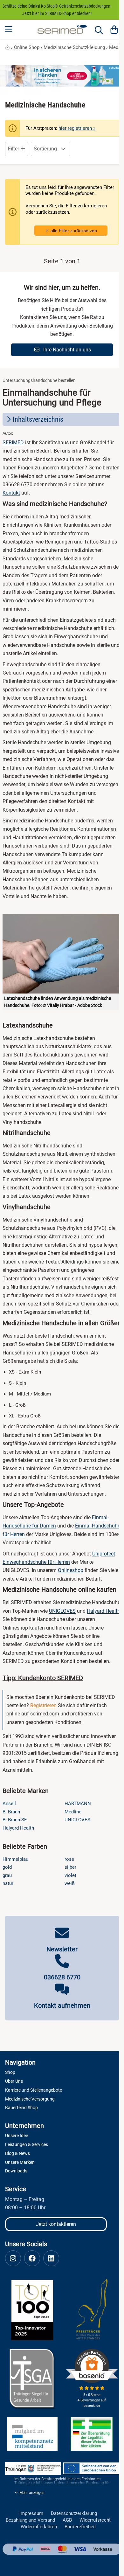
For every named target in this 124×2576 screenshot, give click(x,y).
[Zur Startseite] (62, 29)
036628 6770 (62, 1977)
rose (69, 1859)
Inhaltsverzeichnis (38, 419)
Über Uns (14, 2081)
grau (7, 1875)
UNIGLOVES (62, 1611)
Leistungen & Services (27, 2144)
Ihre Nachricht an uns (66, 350)
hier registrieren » (77, 128)
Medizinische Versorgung (30, 2099)
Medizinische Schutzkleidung (74, 47)
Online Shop (27, 47)
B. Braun (11, 1812)
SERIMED (13, 443)
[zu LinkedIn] (51, 2258)
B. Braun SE (15, 1820)
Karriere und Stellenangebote (34, 2090)
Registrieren (43, 1705)
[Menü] (9, 29)
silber (70, 1867)
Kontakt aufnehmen (62, 2005)
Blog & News (17, 2153)
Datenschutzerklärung (74, 2514)
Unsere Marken (20, 2162)
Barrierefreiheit (80, 2527)
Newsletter (62, 1949)
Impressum (31, 2514)
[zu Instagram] (13, 2258)
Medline (73, 1812)
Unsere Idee (17, 2136)
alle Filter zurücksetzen (73, 231)
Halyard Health (103, 1611)
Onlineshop (71, 1570)
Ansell (9, 1804)
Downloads (16, 2171)
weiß (70, 1883)
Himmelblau (15, 1859)
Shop (10, 2072)
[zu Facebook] (32, 2258)
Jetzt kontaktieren (56, 2224)
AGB (67, 2520)
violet (70, 1875)
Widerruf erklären (39, 2527)
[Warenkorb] (114, 29)
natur (8, 1883)
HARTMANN (78, 1804)
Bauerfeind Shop (21, 2108)
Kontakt (11, 493)
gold (7, 1867)
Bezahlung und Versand (30, 2520)
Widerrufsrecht (95, 2520)
